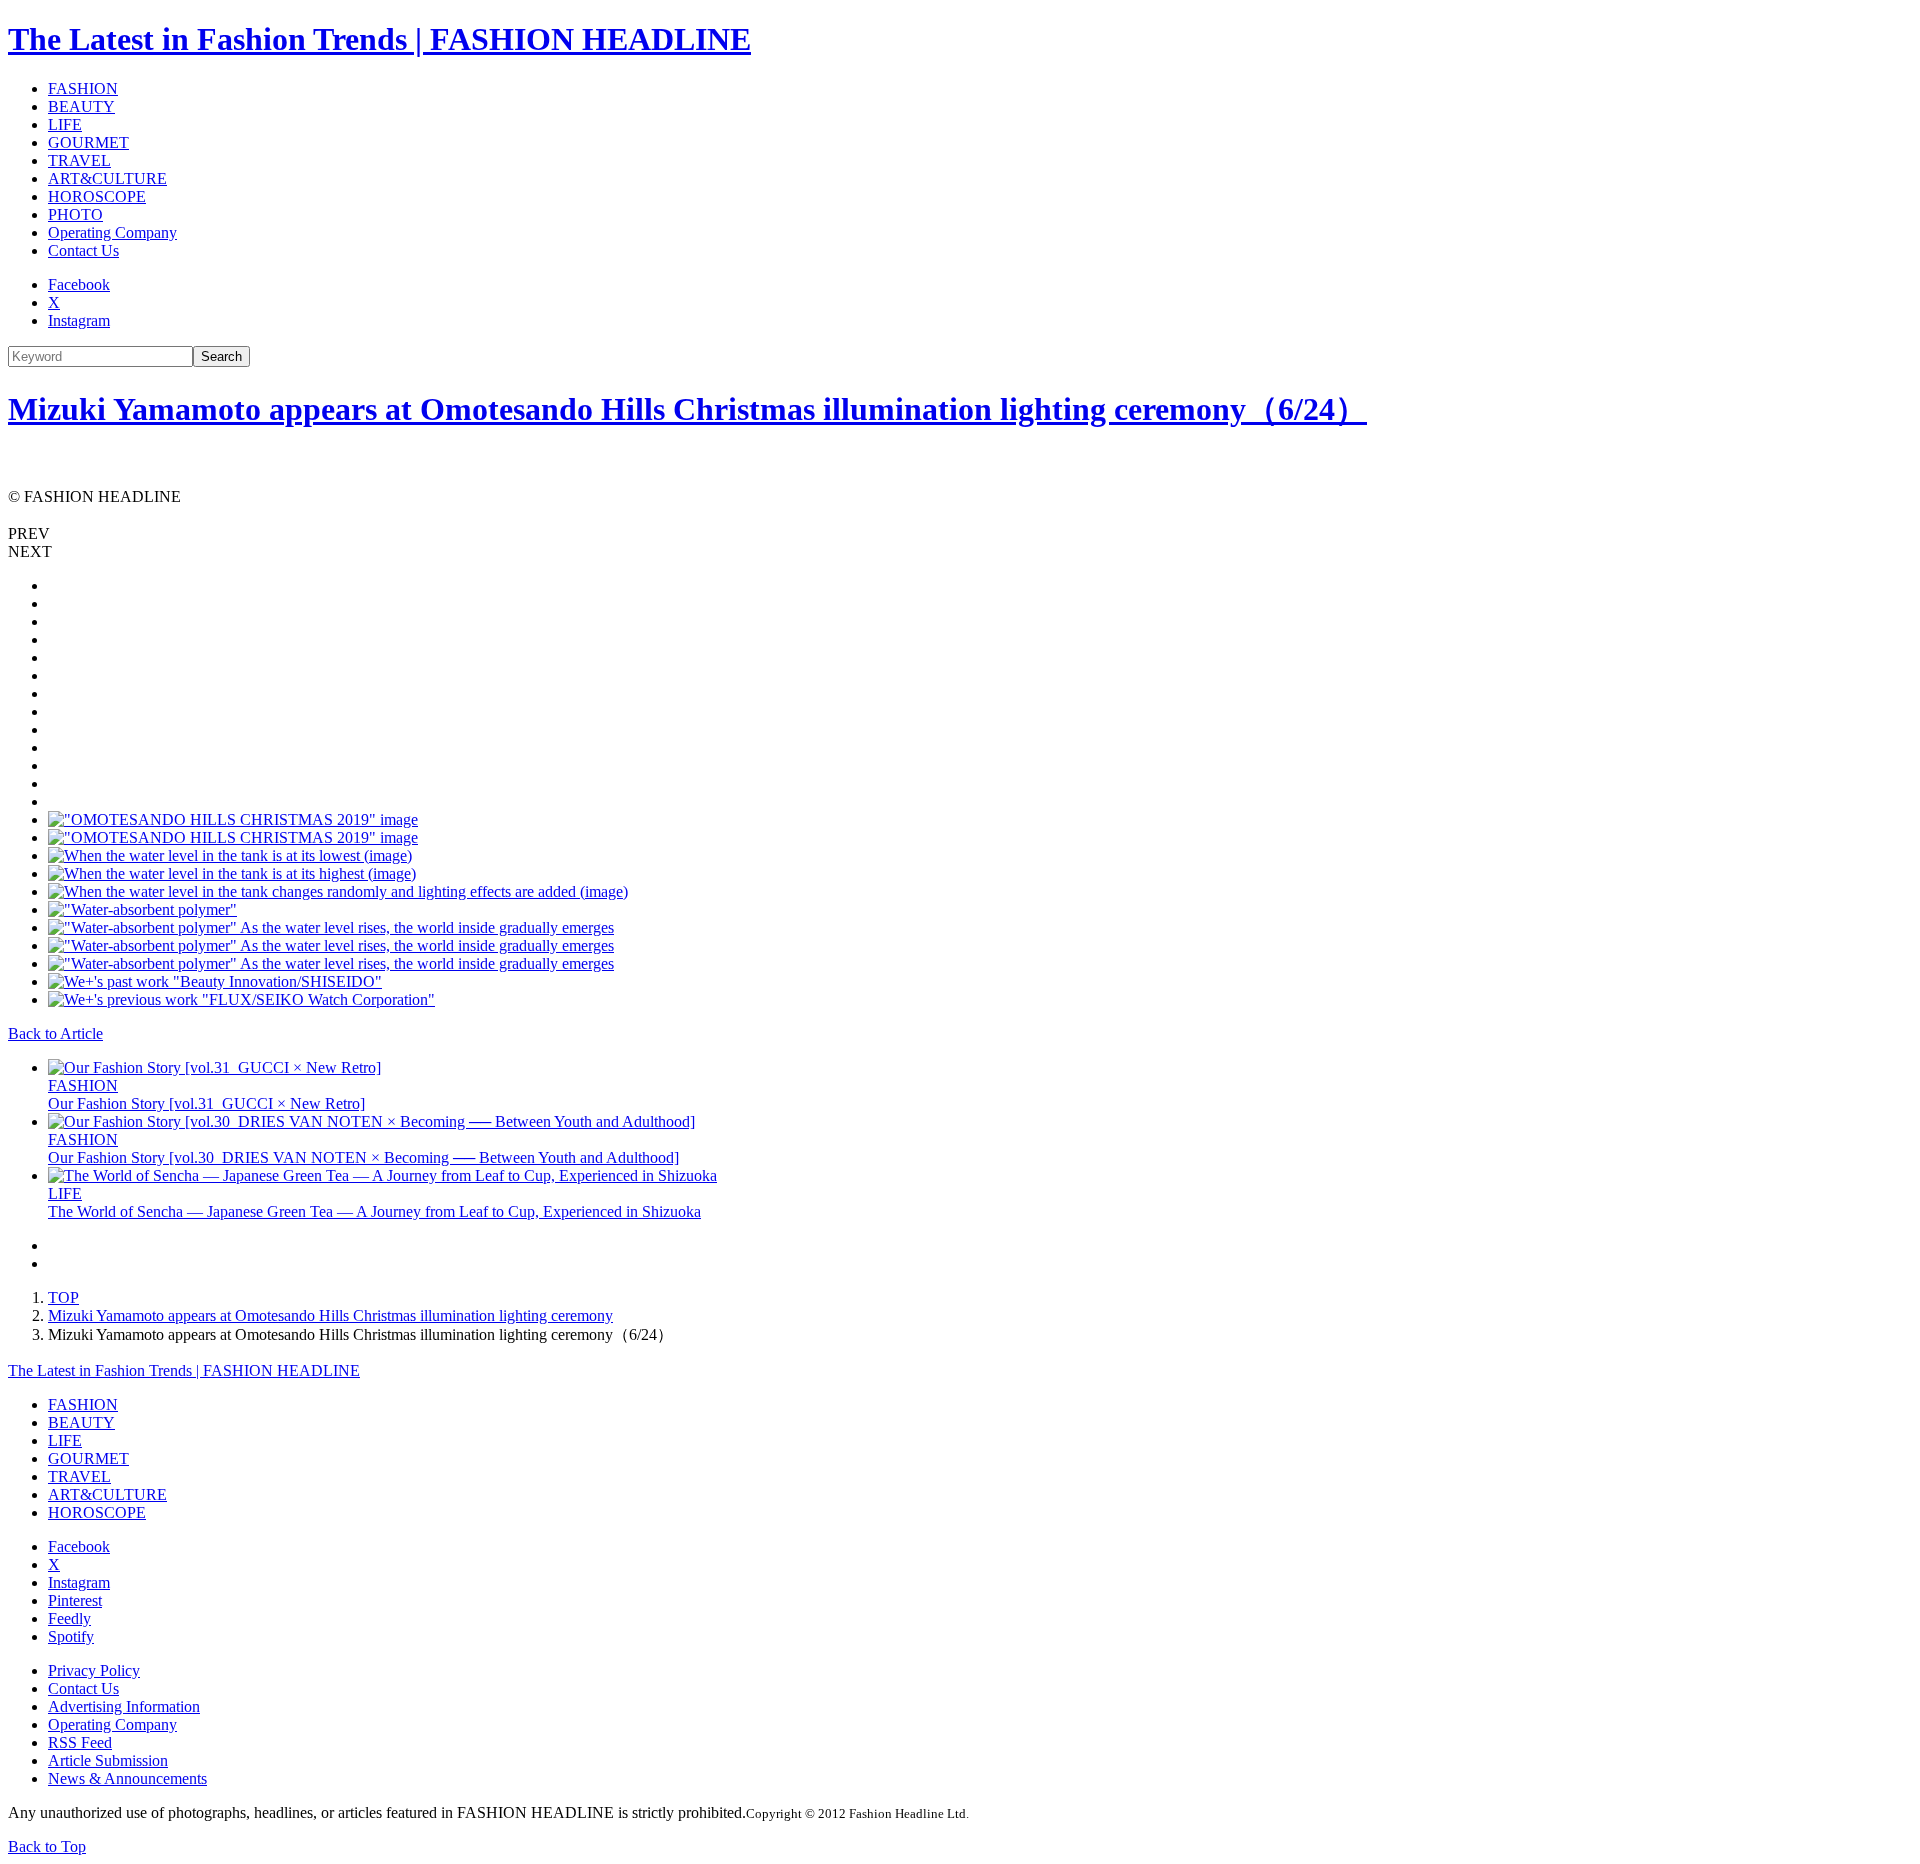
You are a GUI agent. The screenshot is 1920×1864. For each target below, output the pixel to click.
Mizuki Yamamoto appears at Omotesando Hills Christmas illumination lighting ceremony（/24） (687, 409)
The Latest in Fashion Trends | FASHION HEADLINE (379, 39)
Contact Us (83, 250)
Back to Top (47, 1846)
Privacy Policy (94, 1670)
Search (221, 356)
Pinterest (75, 1600)
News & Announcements (127, 1778)
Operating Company (112, 232)
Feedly (69, 1618)
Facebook (79, 284)
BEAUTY (81, 106)
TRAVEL (79, 160)
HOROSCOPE (97, 196)
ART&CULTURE (107, 178)
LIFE (65, 124)
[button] (960, 534)
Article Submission (108, 1760)
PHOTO (75, 214)
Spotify (71, 1636)
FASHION (83, 88)
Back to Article (55, 1033)
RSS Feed (80, 1742)
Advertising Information (124, 1706)
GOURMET (88, 142)
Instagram (79, 320)
